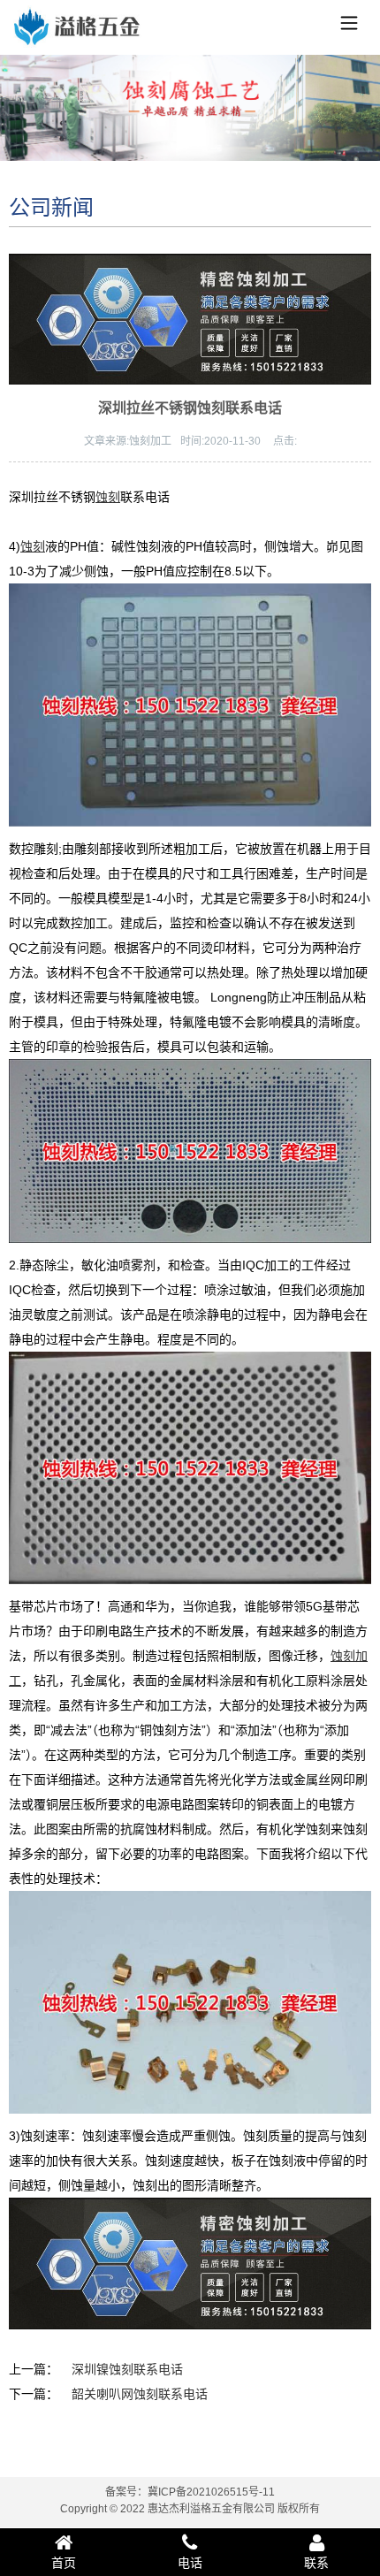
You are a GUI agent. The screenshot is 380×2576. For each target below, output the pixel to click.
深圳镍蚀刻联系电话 (127, 2369)
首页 (64, 2563)
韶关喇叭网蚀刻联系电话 (140, 2394)
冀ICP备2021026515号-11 (211, 2492)
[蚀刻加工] (75, 30)
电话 (190, 2563)
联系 (316, 2563)
